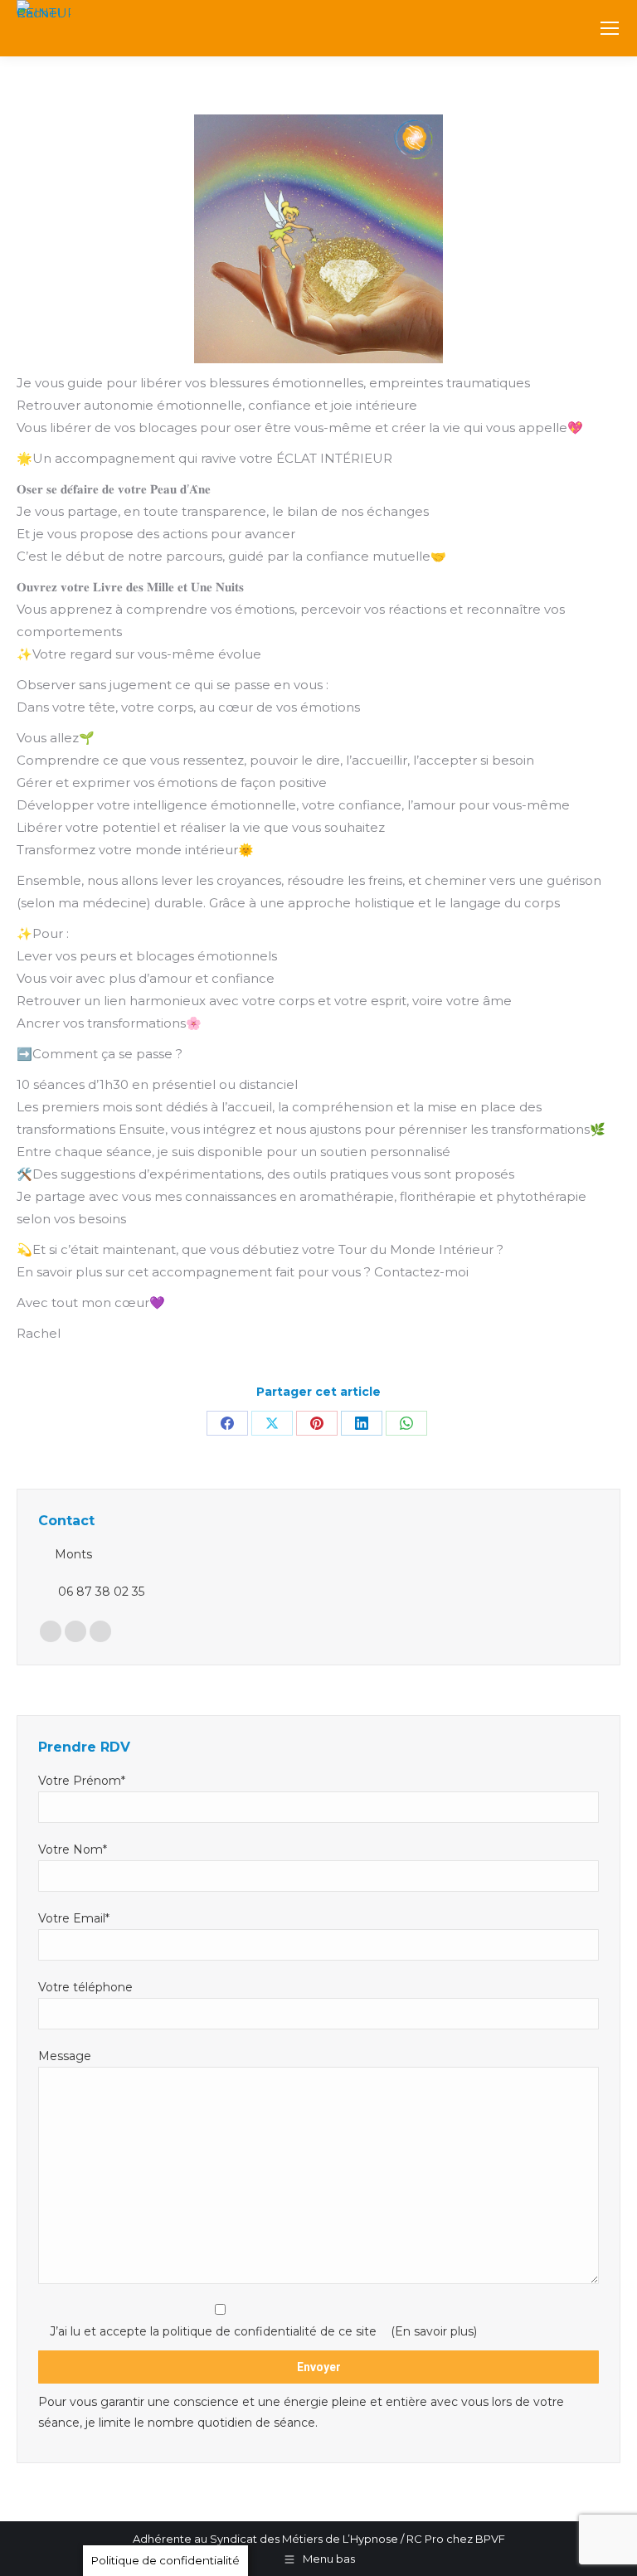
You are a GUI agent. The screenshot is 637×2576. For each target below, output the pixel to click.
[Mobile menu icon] (610, 28)
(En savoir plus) (434, 2331)
